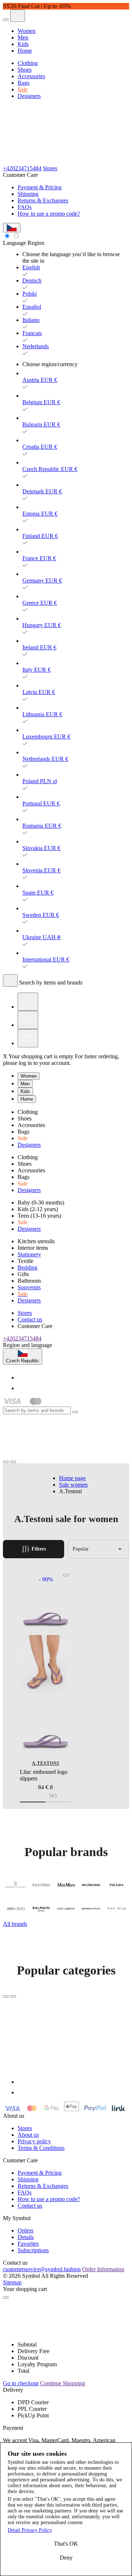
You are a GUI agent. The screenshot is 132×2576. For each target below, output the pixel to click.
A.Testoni (46, 1763)
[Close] (75, 1412)
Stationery (29, 1254)
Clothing (28, 63)
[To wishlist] (66, 1575)
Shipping (28, 194)
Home (25, 51)
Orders (25, 2230)
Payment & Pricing (40, 187)
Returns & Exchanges (43, 200)
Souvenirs (29, 1287)
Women (27, 31)
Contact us (30, 1319)
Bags (23, 83)
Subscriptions (33, 2250)
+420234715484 (22, 168)
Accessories (31, 76)
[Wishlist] (28, 1020)
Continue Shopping (63, 2383)
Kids (23, 44)
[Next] (13, 1996)
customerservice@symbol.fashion (42, 2269)
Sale (23, 89)
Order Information (103, 2269)
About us (28, 2135)
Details (26, 2237)
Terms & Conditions (41, 2148)
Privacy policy (34, 2141)
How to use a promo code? (49, 214)
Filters (39, 1549)
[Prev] (6, 1996)
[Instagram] (22, 1388)
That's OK (66, 2544)
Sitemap (12, 2282)
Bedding (27, 1268)
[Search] (18, 16)
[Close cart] (6, 2298)
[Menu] (6, 20)
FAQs (25, 207)
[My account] (28, 1002)
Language (14, 243)
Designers (29, 96)
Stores (50, 168)
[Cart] (28, 1038)
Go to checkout (21, 2383)
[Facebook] (22, 1378)
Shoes (25, 70)
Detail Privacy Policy (30, 2530)
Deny (66, 2558)
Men (23, 37)
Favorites (28, 2244)
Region (36, 243)
